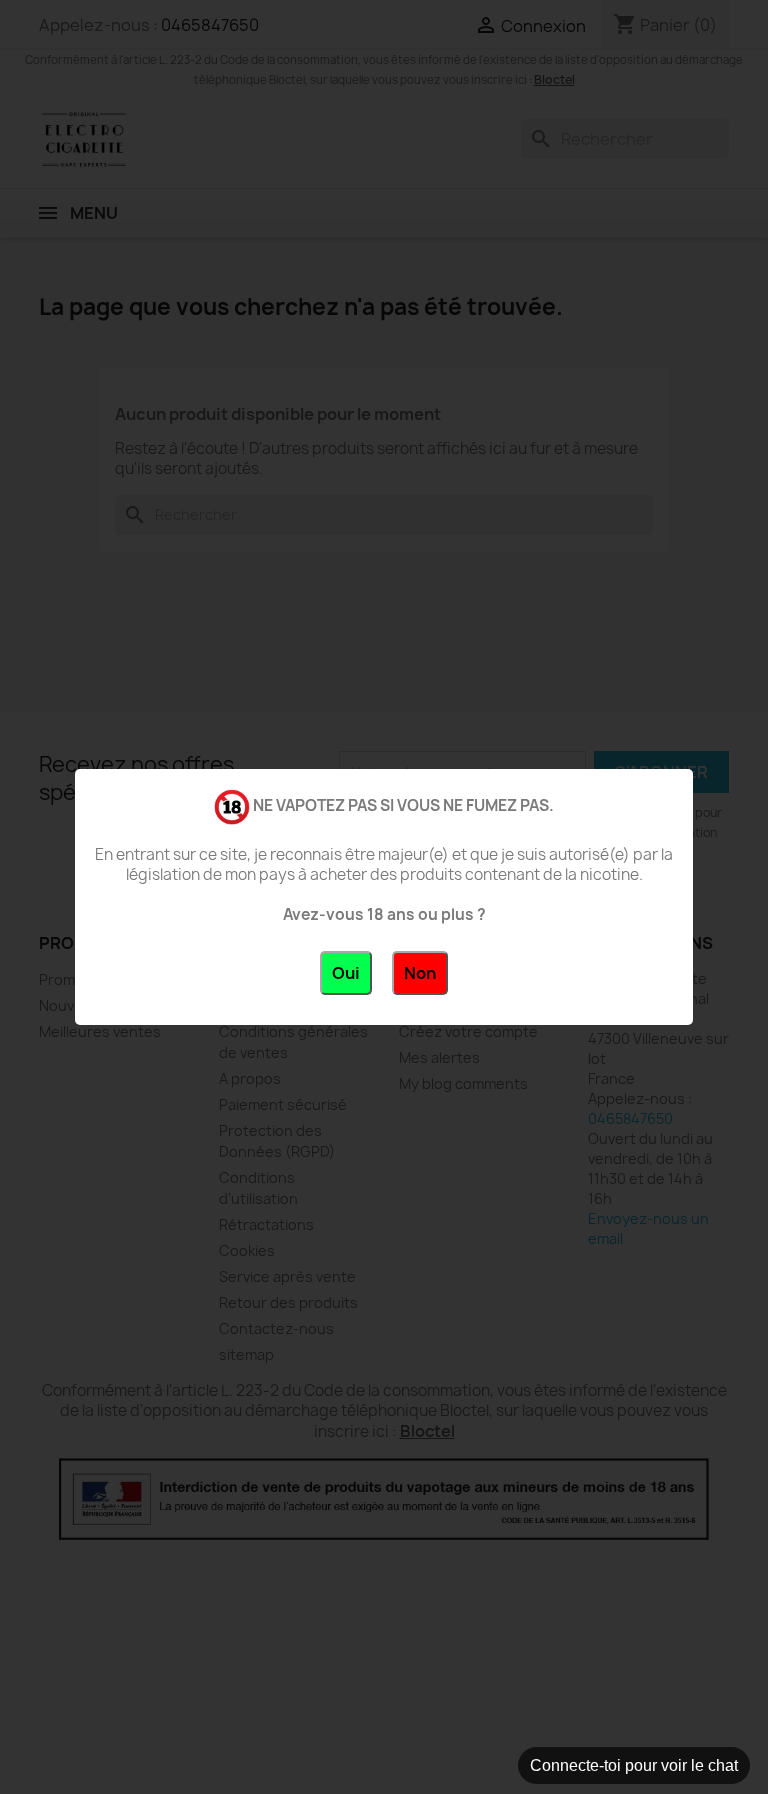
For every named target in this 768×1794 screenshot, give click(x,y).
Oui (346, 973)
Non (420, 973)
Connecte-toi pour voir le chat (634, 1765)
